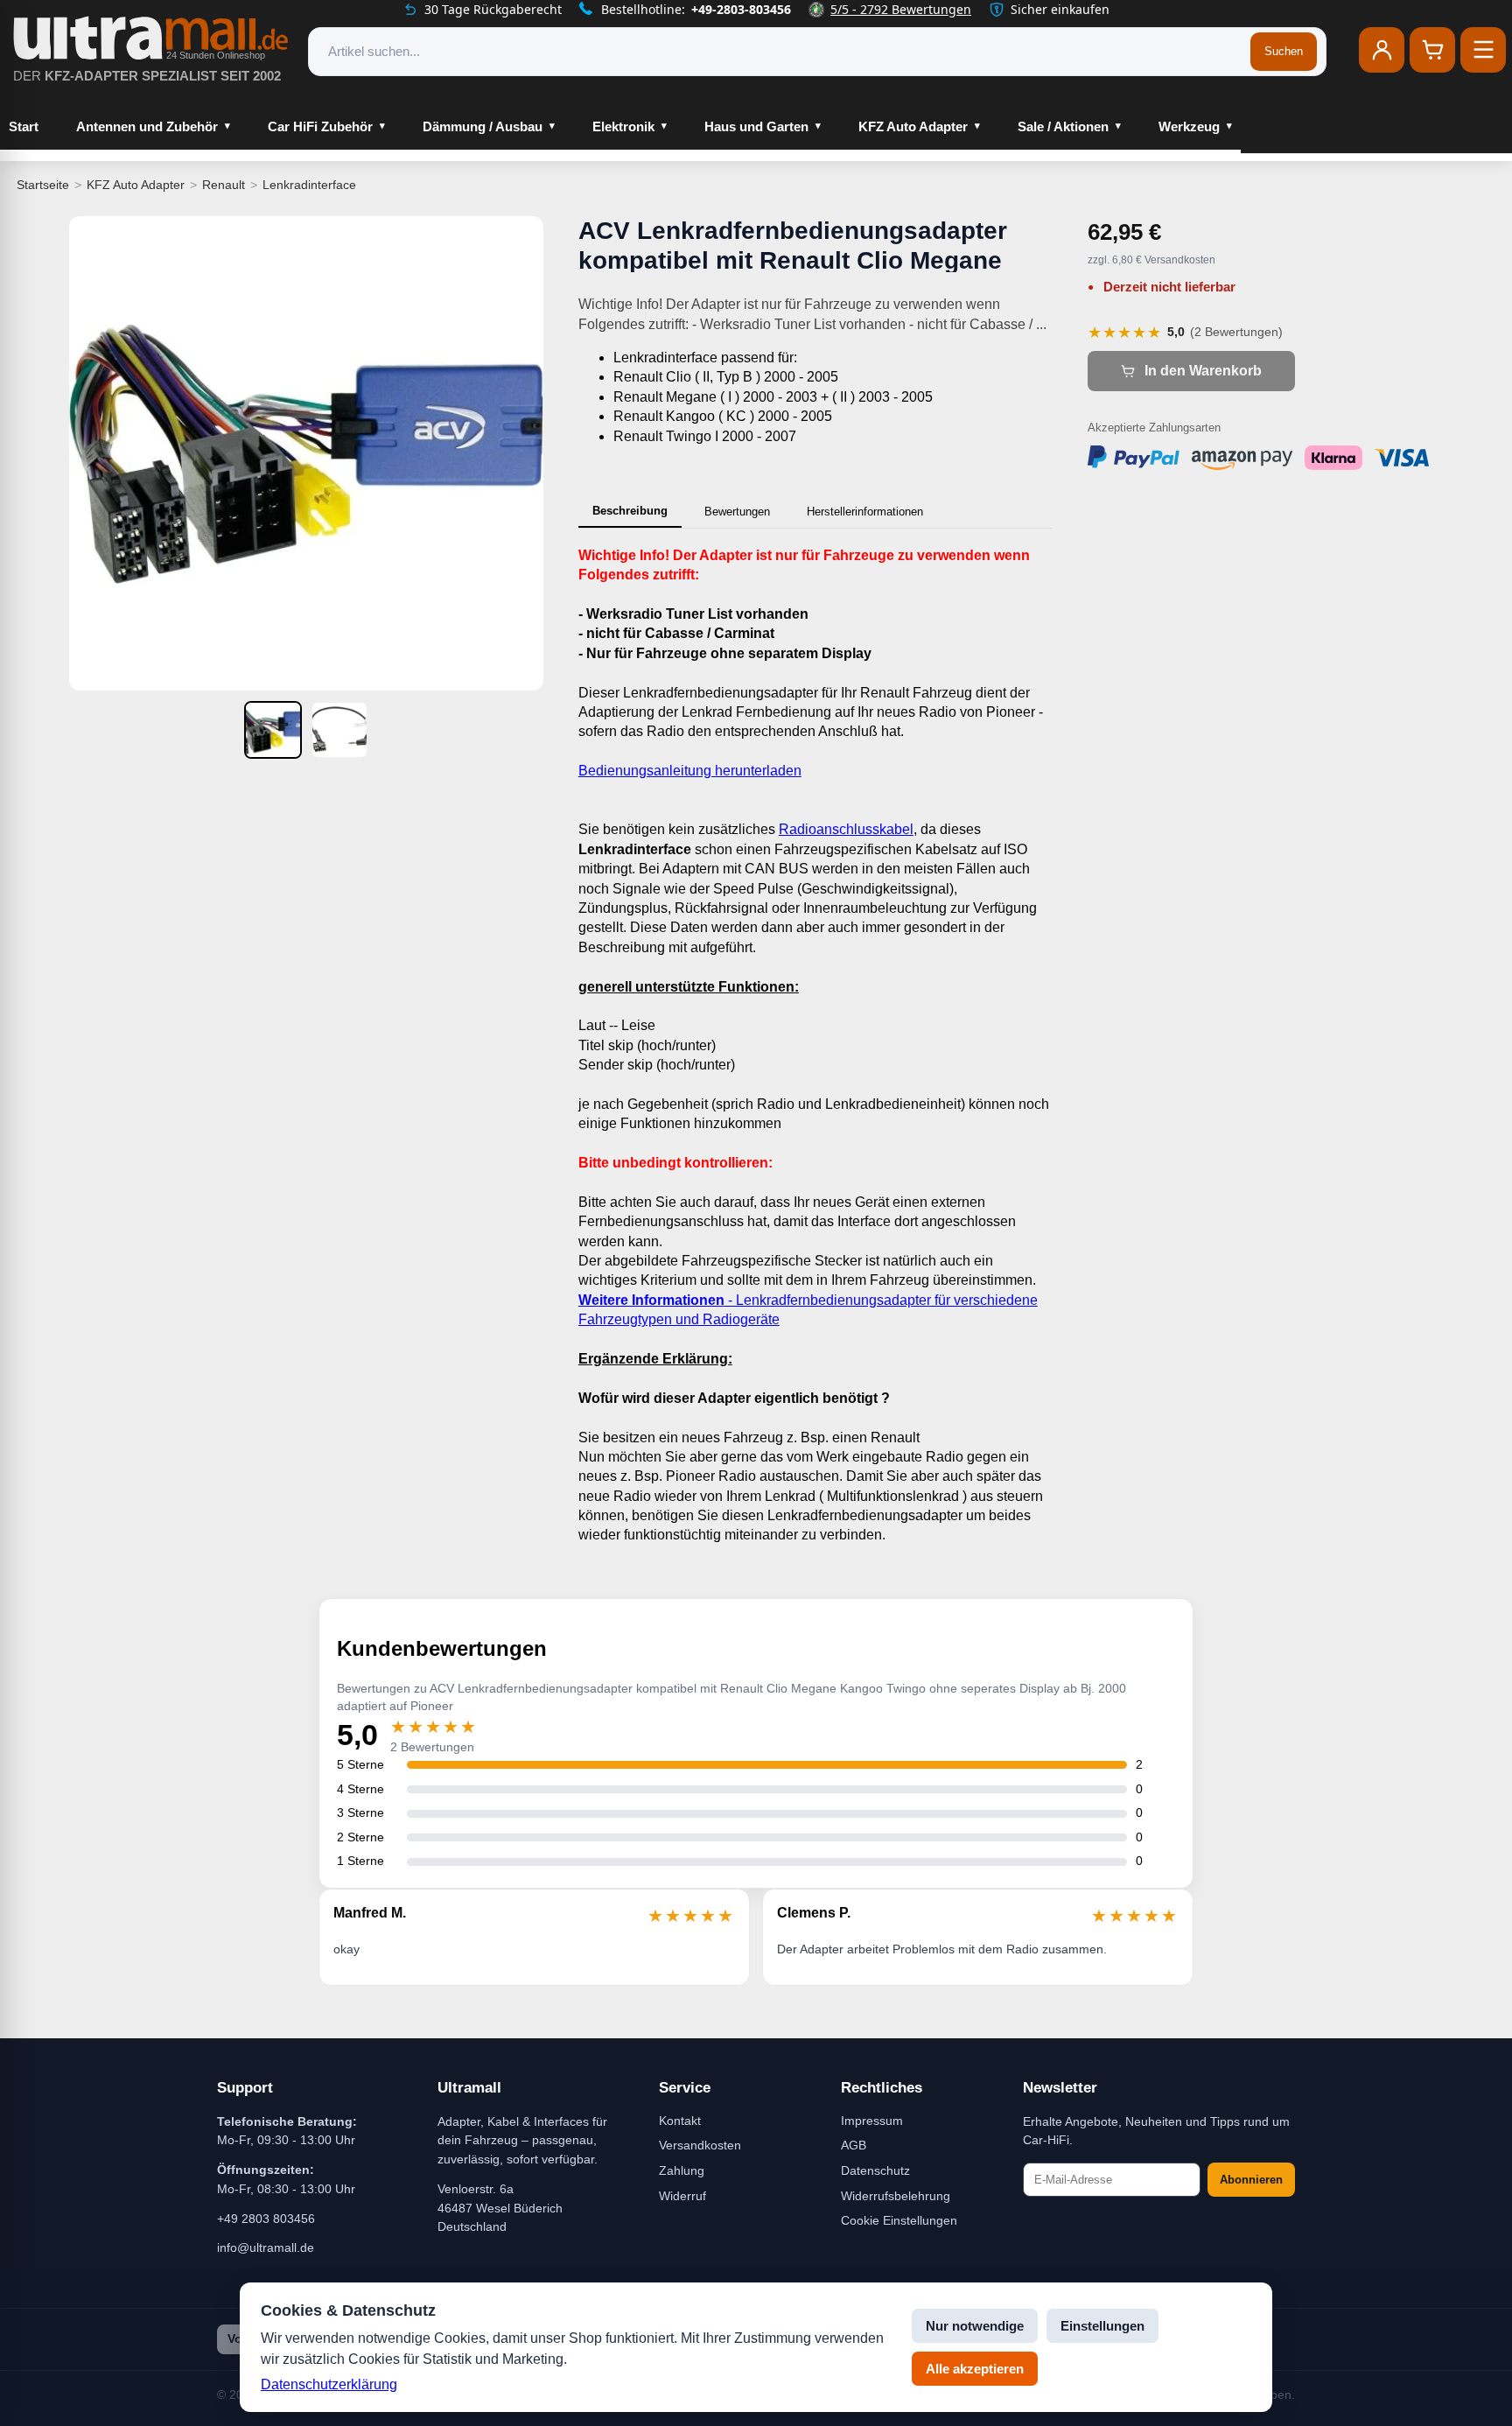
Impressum (872, 2121)
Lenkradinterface (309, 185)
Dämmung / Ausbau (483, 126)
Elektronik (623, 126)
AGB (854, 2145)
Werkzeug (1189, 126)
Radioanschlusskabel (846, 829)
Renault (224, 185)
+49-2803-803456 (741, 9)
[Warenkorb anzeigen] (1432, 50)
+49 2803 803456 (266, 2219)
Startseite (43, 185)
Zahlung (682, 2170)
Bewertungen (737, 512)
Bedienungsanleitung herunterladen (690, 771)
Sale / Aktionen (1063, 126)
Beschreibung (630, 511)
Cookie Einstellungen (899, 2220)
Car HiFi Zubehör (320, 126)
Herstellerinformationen (865, 512)
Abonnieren (1251, 2180)
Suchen (1284, 51)
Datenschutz (875, 2170)
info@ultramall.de (266, 2247)
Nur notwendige (975, 2326)
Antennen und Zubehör (147, 126)
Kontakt (680, 2121)
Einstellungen (1102, 2326)
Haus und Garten (756, 126)
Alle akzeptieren (975, 2369)
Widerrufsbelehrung (896, 2196)
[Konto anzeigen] (1382, 50)
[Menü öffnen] (1483, 50)
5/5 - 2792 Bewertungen (901, 9)
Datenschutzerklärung (329, 2384)
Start (24, 126)
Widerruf (682, 2196)
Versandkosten (700, 2145)
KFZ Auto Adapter (913, 126)
